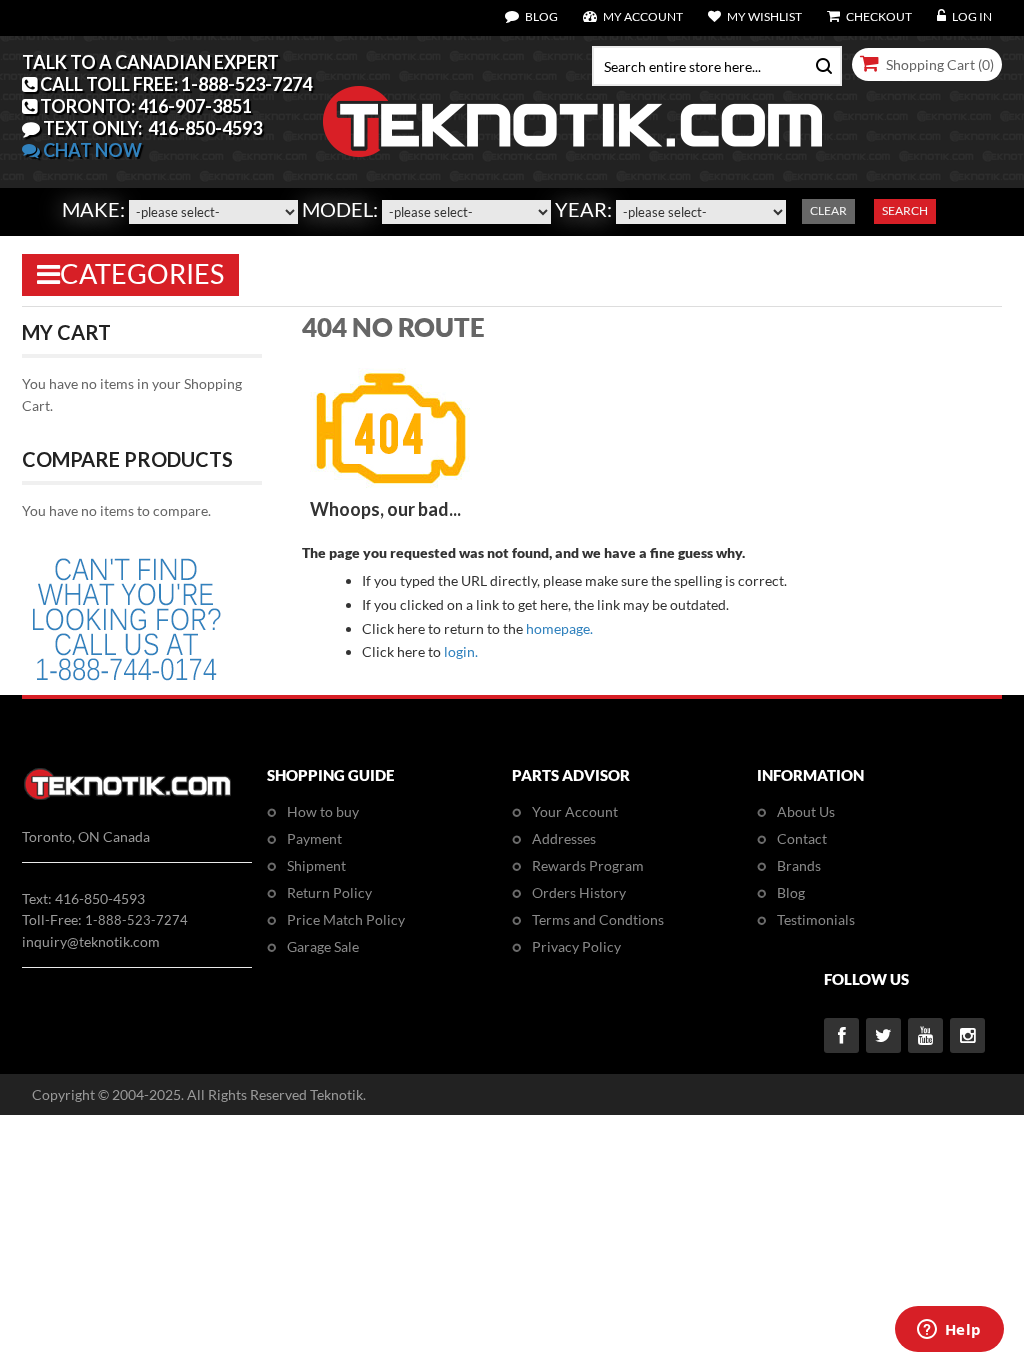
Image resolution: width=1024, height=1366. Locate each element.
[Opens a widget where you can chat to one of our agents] (949, 1331)
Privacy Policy (576, 946)
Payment (314, 838)
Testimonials (816, 919)
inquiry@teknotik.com (91, 941)
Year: (583, 209)
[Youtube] (925, 1035)
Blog (791, 892)
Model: (340, 209)
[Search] (819, 64)
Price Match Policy (346, 919)
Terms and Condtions (598, 919)
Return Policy (329, 892)
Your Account (575, 811)
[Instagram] (967, 1035)
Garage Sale (323, 946)
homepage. (559, 628)
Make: (93, 209)
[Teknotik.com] (512, 122)
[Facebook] (841, 1035)
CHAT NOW (91, 150)
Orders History (579, 892)
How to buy (323, 811)
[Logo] (127, 796)
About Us (806, 811)
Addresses (564, 838)
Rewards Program (588, 865)
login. (461, 651)
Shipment (316, 865)
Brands (799, 865)
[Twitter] (883, 1035)
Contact (802, 838)
